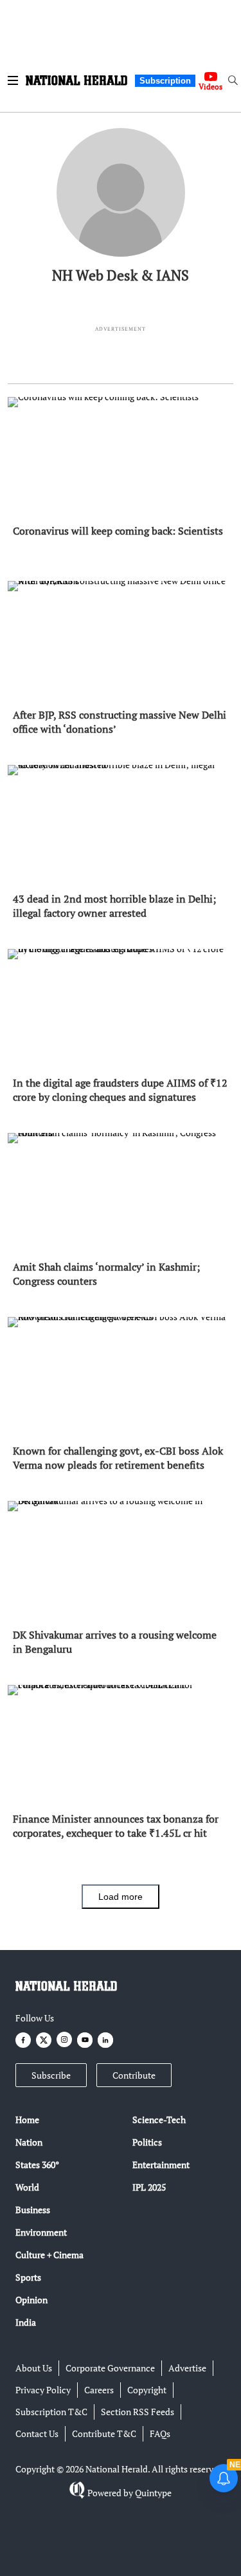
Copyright (147, 2390)
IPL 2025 (149, 2187)
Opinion (31, 2300)
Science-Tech (159, 2120)
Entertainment (161, 2165)
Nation (29, 2142)
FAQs (160, 2433)
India (26, 2322)
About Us (34, 2368)
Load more (121, 1897)
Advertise (187, 2368)
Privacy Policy (43, 2390)
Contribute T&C (104, 2433)
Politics (147, 2142)
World (27, 2187)
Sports (28, 2277)
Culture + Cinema (49, 2255)
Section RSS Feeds (138, 2412)
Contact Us (37, 2433)
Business (33, 2210)
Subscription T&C (51, 2412)
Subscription (165, 81)
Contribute (134, 2075)
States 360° (37, 2165)
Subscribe (51, 2075)
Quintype (153, 2493)
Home (27, 2120)
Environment (41, 2232)
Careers (99, 2390)
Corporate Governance (110, 2368)
